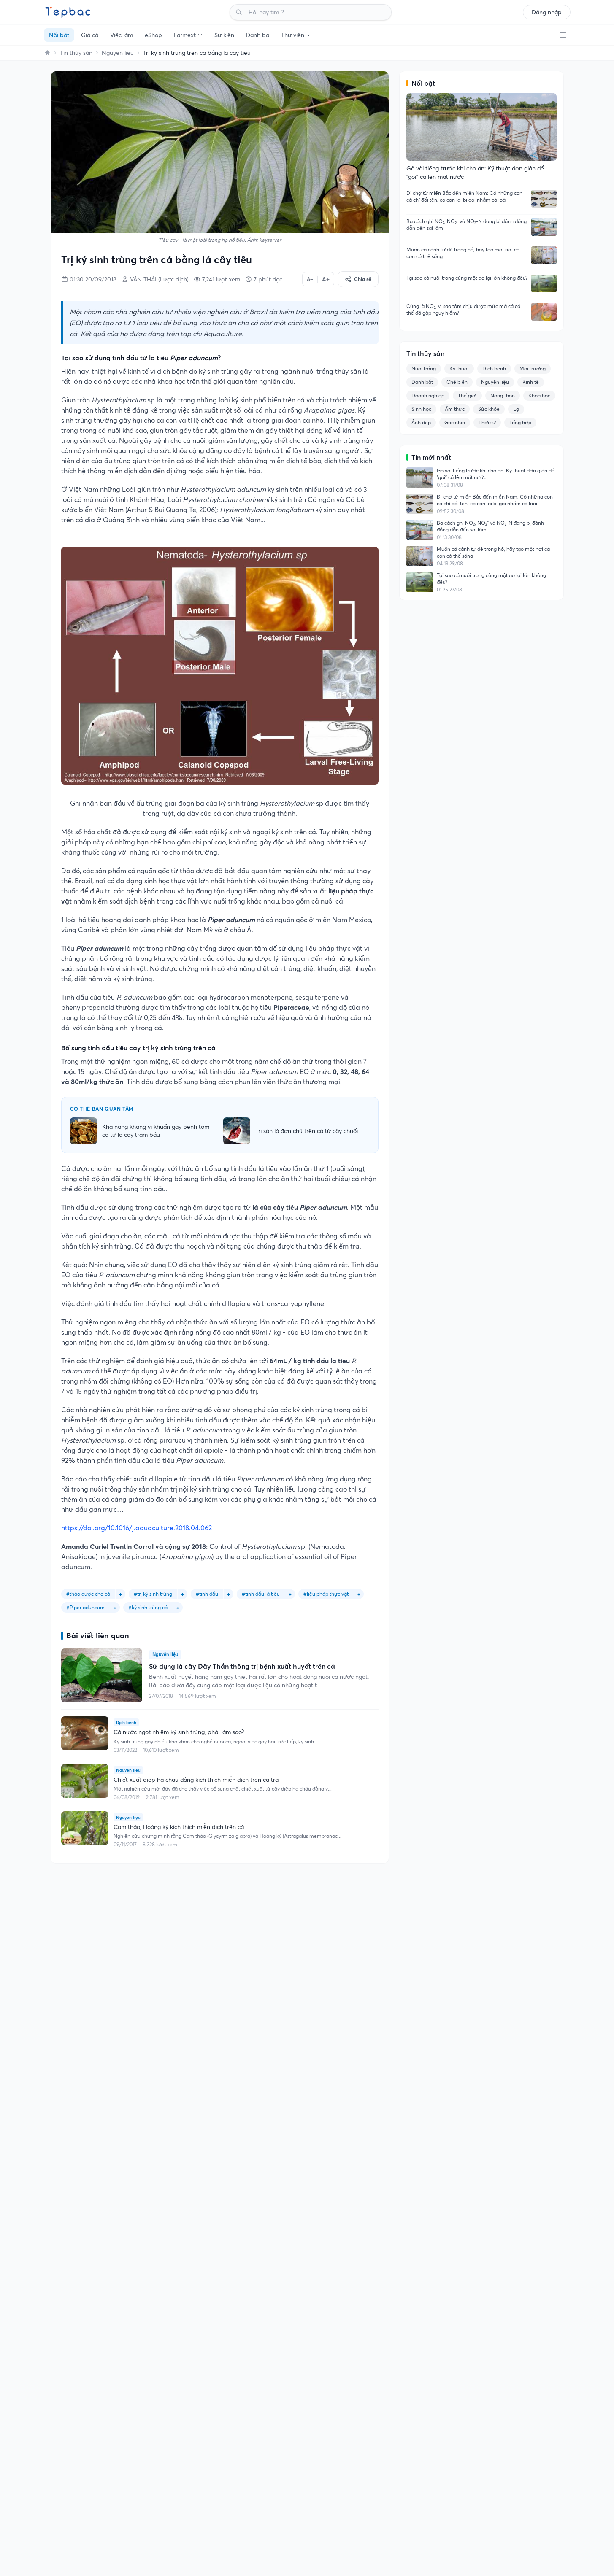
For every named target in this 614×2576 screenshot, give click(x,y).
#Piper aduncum (85, 1607)
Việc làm (122, 35)
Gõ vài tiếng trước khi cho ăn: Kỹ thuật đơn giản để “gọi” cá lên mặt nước (496, 474)
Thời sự (487, 422)
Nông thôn (503, 395)
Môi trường (533, 368)
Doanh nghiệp (428, 395)
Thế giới (467, 395)
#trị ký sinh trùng (153, 1594)
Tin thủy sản (76, 53)
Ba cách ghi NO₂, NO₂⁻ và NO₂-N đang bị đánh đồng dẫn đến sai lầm (467, 225)
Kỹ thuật (459, 368)
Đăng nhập (547, 12)
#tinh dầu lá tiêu (261, 1594)
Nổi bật (59, 35)
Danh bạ (258, 35)
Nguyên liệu (118, 53)
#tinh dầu (207, 1594)
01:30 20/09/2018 (93, 279)
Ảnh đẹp (421, 422)
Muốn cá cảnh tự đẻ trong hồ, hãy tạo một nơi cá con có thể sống (463, 253)
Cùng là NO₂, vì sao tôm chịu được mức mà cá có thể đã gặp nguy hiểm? (463, 309)
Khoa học (539, 395)
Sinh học (421, 409)
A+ (326, 279)
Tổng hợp (520, 422)
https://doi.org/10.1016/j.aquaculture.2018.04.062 (137, 1528)
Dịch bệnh (494, 368)
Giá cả (90, 35)
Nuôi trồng (424, 368)
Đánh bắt (422, 382)
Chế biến (457, 382)
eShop (153, 35)
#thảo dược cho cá (88, 1594)
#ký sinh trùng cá (148, 1607)
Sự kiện (224, 35)
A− (310, 279)
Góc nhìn (455, 422)
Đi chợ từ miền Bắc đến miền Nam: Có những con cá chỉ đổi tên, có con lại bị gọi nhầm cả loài (464, 196)
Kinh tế (531, 382)
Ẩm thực (455, 409)
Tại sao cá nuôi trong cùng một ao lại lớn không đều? (467, 278)
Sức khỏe (489, 409)
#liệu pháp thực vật (326, 1594)
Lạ (516, 409)
